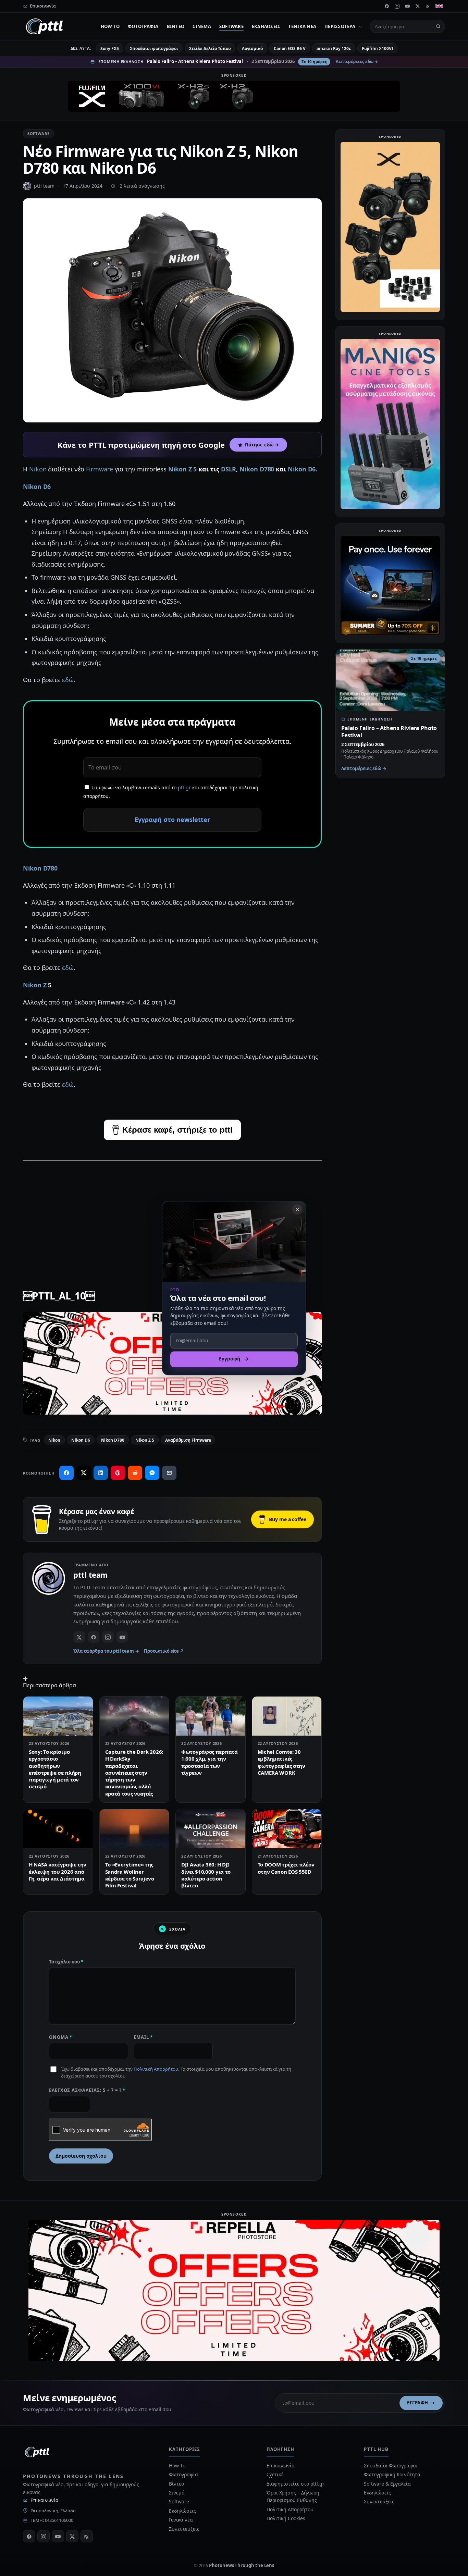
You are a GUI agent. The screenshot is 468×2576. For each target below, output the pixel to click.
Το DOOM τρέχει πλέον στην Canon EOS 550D (286, 1868)
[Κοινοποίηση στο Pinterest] (118, 1473)
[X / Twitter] (79, 1637)
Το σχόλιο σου (66, 1962)
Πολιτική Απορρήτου (156, 2069)
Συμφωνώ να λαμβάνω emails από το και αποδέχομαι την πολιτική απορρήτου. (171, 792)
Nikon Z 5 (182, 469)
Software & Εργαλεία (387, 2484)
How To (110, 26)
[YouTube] (407, 6)
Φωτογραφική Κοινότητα (392, 2474)
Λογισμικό (252, 48)
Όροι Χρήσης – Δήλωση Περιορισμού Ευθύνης (293, 2496)
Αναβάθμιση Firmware (188, 1440)
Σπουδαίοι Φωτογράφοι (390, 2466)
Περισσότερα (340, 26)
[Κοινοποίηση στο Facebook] (66, 1473)
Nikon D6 (37, 486)
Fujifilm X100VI (378, 48)
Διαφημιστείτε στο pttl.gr (295, 2484)
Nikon (39, 469)
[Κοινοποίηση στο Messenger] (152, 1473)
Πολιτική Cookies (286, 2518)
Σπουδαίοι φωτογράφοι (154, 48)
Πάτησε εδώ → (262, 445)
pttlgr (184, 787)
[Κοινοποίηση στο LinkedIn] (101, 1473)
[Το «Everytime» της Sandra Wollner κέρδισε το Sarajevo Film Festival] (134, 1829)
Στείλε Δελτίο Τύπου (210, 48)
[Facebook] (387, 6)
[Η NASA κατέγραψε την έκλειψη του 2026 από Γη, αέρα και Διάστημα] (58, 1829)
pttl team (44, 186)
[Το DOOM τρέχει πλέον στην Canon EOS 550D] (287, 1829)
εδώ (68, 680)
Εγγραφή (418, 2403)
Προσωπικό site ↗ (164, 1651)
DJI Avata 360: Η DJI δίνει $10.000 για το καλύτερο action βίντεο (206, 1875)
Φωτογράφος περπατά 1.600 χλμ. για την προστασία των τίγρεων (210, 1762)
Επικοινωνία (45, 2500)
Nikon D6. (303, 469)
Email (143, 2037)
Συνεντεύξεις (184, 2529)
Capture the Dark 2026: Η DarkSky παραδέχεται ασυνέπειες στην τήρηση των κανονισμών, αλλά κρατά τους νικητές (134, 1773)
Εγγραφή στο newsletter (172, 819)
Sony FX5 (109, 48)
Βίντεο (176, 26)
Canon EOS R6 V (290, 48)
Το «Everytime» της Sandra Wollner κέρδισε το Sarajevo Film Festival (130, 1875)
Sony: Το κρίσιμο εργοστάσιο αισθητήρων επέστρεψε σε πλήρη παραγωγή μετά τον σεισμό (55, 1769)
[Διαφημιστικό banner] (234, 96)
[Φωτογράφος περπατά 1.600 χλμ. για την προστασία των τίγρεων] (211, 1716)
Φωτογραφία (143, 26)
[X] (418, 6)
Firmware (100, 469)
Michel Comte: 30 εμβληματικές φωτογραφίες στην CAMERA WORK (281, 1762)
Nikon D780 (257, 469)
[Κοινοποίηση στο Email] (169, 1473)
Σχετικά (275, 2474)
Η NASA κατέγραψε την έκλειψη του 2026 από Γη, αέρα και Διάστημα (58, 1871)
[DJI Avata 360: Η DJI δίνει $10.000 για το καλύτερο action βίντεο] (211, 1829)
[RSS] (428, 6)
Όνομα (61, 2037)
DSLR (229, 469)
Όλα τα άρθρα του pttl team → (106, 1651)
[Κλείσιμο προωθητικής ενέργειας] (297, 1209)
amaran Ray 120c (334, 48)
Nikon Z (35, 985)
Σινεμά (202, 26)
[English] (439, 6)
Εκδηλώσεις (266, 26)
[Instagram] (397, 6)
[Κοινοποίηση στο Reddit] (135, 1473)
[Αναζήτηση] (438, 26)
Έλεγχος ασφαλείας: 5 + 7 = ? (87, 2090)
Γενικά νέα (303, 26)
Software (231, 26)
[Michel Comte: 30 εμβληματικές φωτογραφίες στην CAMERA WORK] (287, 1716)
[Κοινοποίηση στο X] (84, 1473)
